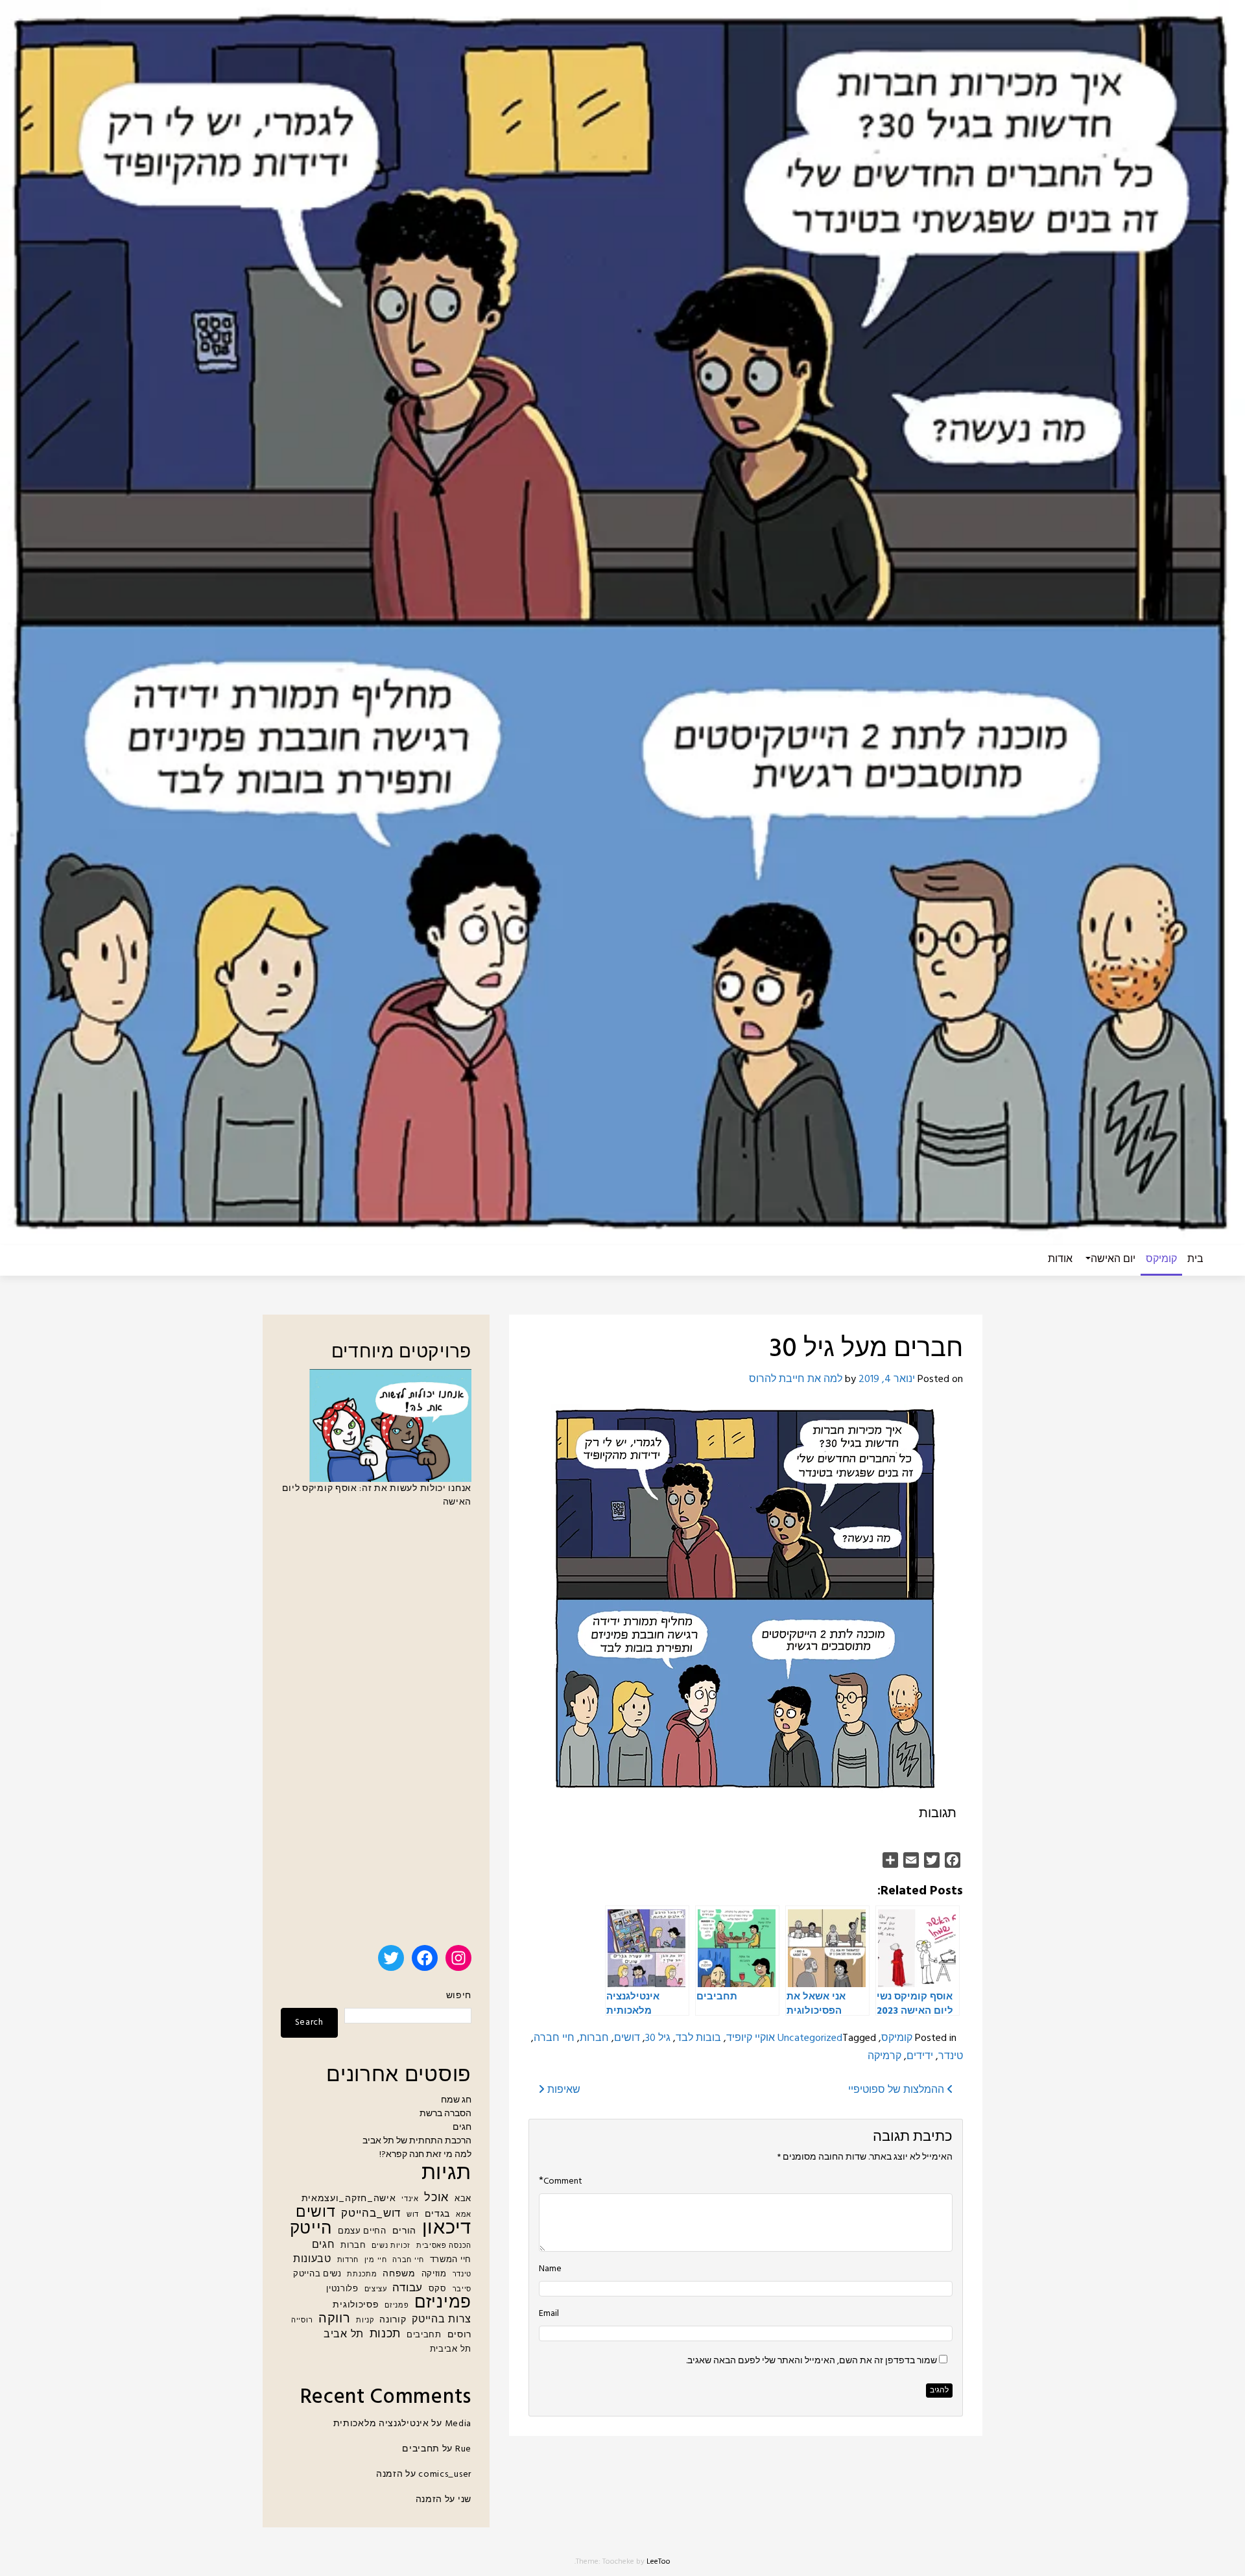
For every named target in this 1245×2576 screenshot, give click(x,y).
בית (1195, 1259)
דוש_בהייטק (371, 2214)
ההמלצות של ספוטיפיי (897, 2090)
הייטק (311, 2229)
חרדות (348, 2260)
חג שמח (456, 2100)
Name (550, 2269)
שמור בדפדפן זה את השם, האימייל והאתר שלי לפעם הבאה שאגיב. (812, 2361)
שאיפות (563, 2090)
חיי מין (376, 2260)
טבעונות (312, 2260)
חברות (594, 2038)
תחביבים (424, 2335)
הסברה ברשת (445, 2114)
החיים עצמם (362, 2232)
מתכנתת (362, 2275)
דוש (413, 2215)
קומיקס (1161, 1259)
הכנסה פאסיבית (444, 2246)
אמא (464, 2215)
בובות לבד (698, 2038)
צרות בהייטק (442, 2320)
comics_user (445, 2475)
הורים (405, 2231)
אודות (1060, 1259)
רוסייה (302, 2321)
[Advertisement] (376, 1732)
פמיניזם (443, 2303)
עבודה (408, 2288)
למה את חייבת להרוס (796, 1379)
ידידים (920, 2057)
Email (549, 2314)
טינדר (951, 2057)
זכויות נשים (391, 2246)
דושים (627, 2038)
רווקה (335, 2320)
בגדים (438, 2214)
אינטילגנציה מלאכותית (381, 2424)
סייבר (462, 2290)
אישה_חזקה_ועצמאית (349, 2199)
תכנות (385, 2334)
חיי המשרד (451, 2260)
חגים (462, 2128)
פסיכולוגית (356, 2305)
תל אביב (344, 2335)
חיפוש (459, 1996)
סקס (438, 2289)
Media (458, 2424)
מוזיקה (434, 2274)
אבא (463, 2199)
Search (309, 2022)
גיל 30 (658, 2038)
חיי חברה (554, 2038)
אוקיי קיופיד (751, 2038)
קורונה (393, 2320)
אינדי (410, 2200)
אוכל (436, 2198)
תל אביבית (451, 2350)
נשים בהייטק (317, 2274)
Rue (463, 2449)
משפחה (399, 2274)
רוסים (460, 2335)
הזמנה (390, 2475)
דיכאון (447, 2229)
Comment (563, 2182)
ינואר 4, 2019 (887, 1379)
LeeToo (658, 2562)
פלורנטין (342, 2289)
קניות (365, 2321)
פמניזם (397, 2306)
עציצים (376, 2290)
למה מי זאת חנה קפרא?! (425, 2155)
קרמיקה (884, 2057)
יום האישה (1113, 1259)
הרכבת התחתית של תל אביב (417, 2141)
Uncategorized (810, 2038)
